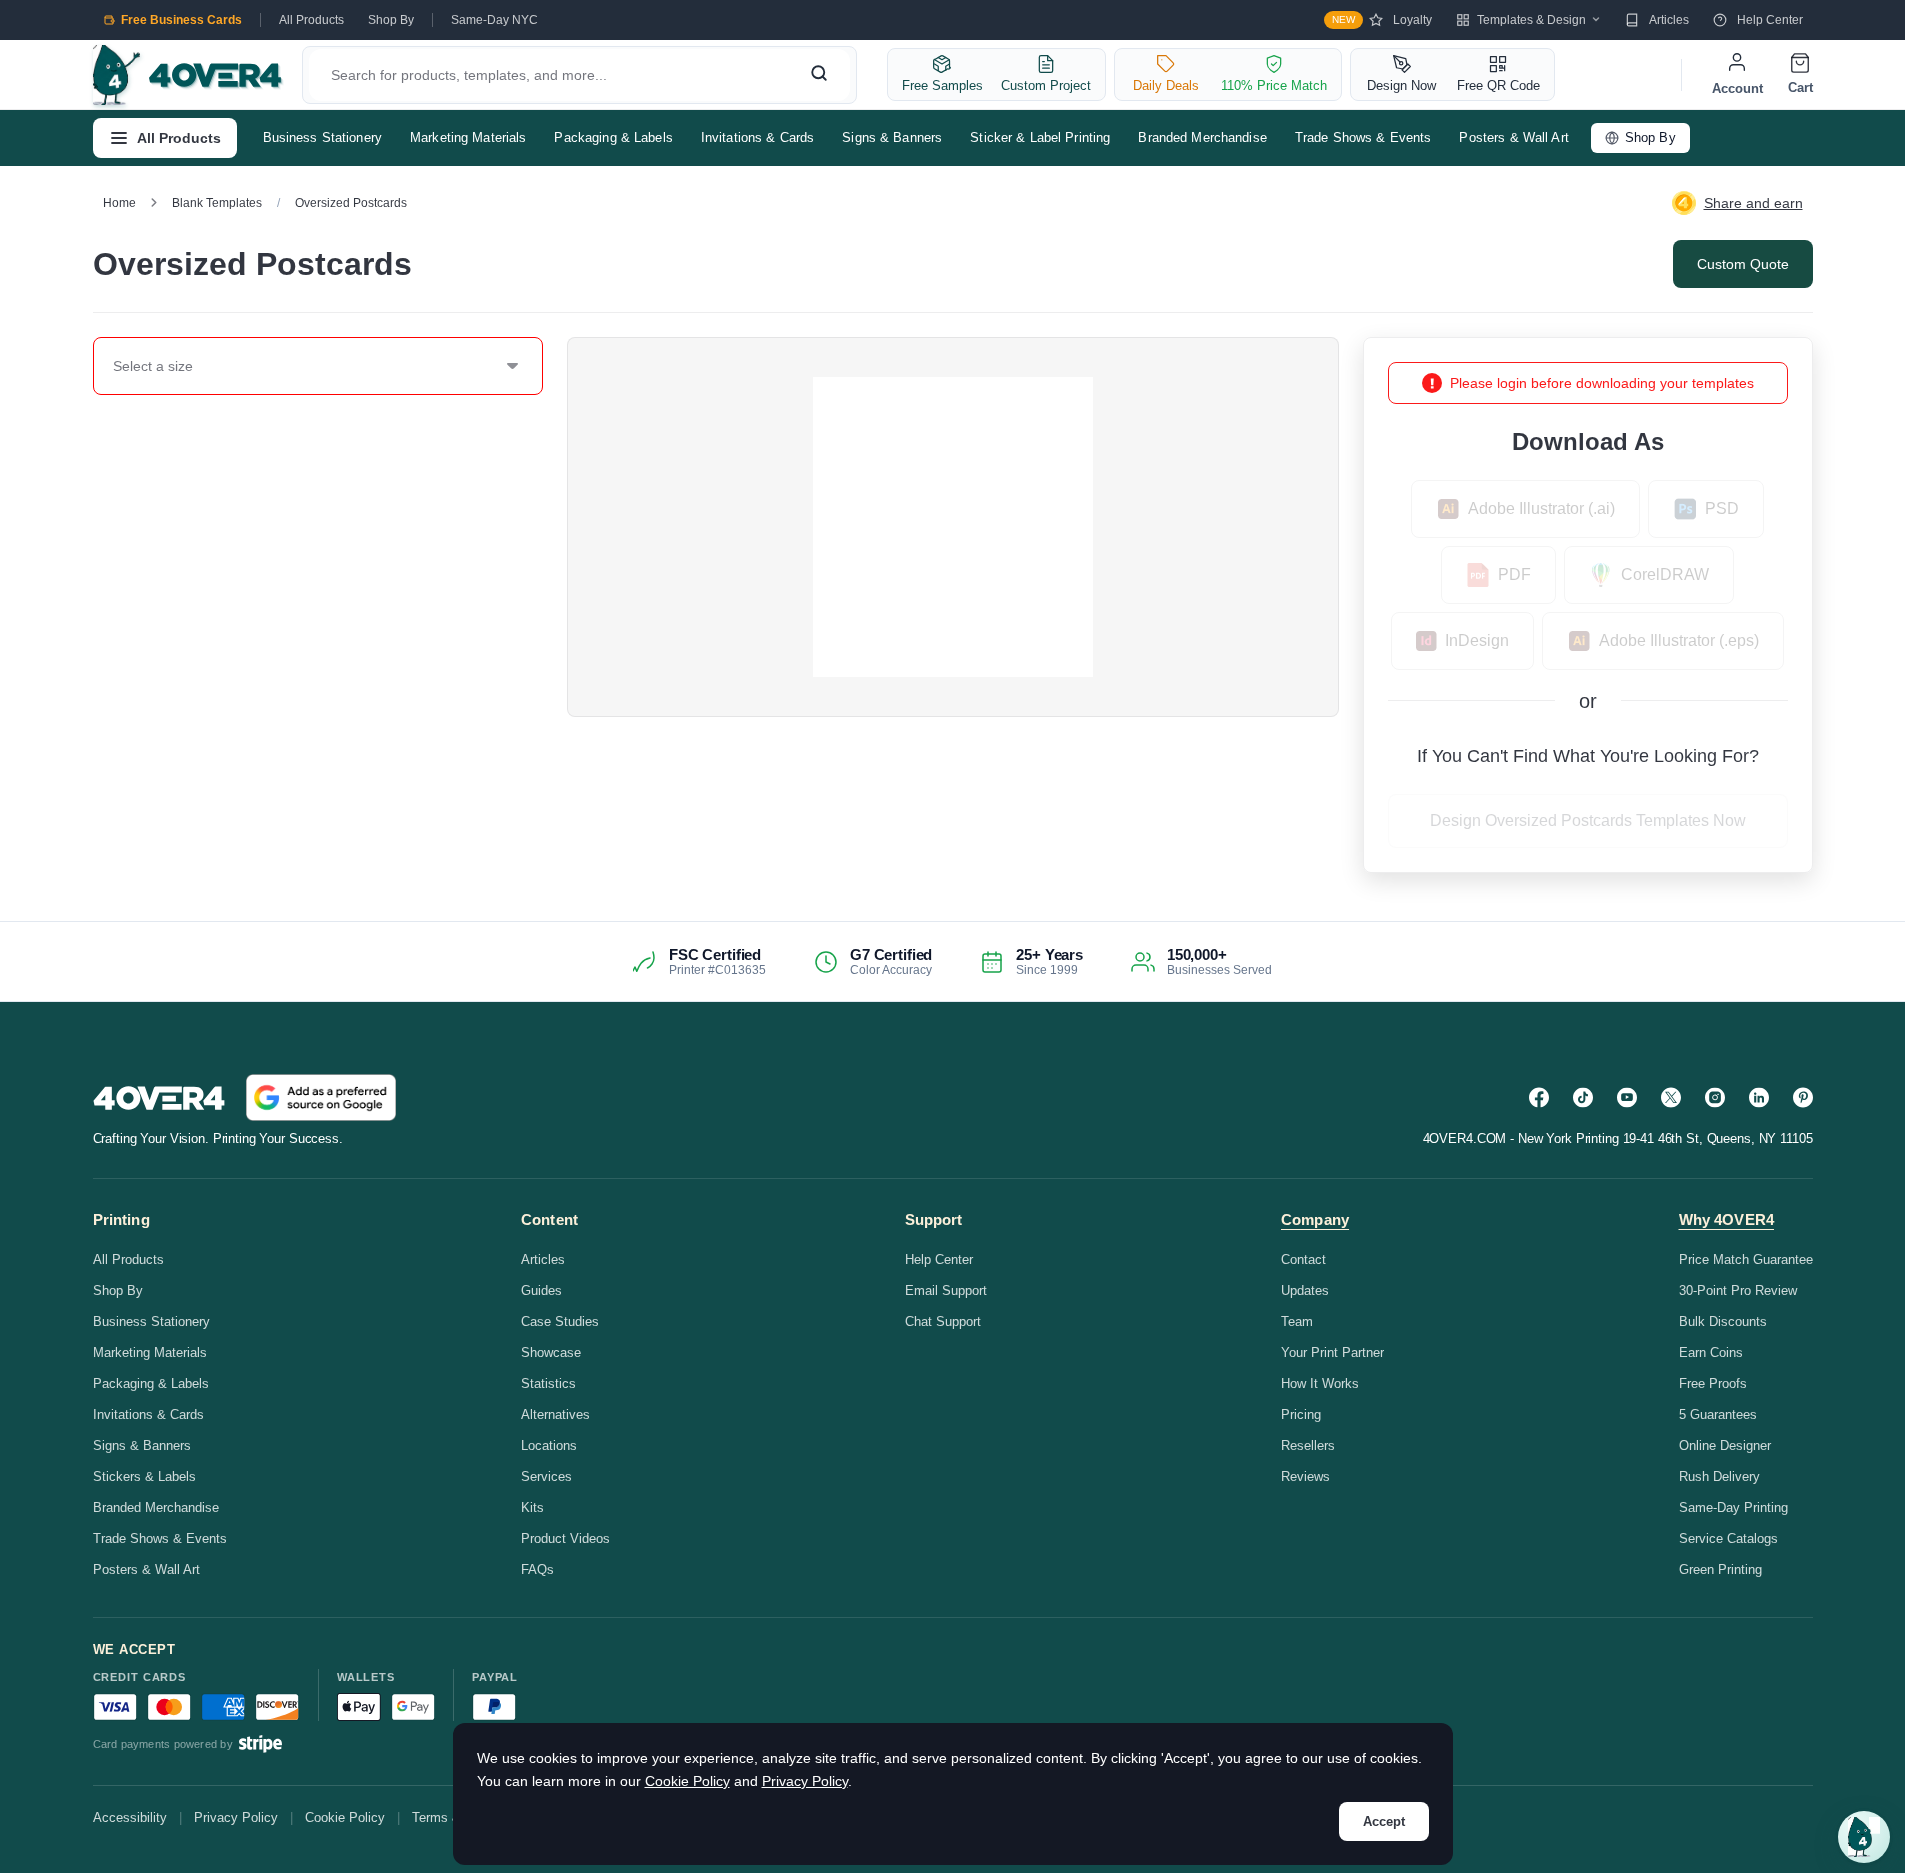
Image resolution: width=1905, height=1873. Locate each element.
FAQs (537, 1569)
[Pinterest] (1803, 1097)
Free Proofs (1713, 1383)
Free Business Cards (181, 20)
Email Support (946, 1290)
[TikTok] (1583, 1097)
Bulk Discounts (1723, 1321)
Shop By (391, 20)
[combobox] (114, 366)
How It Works (1320, 1383)
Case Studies (560, 1321)
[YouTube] (1627, 1097)
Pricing (1301, 1414)
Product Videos (565, 1538)
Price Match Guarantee (1746, 1259)
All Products (311, 20)
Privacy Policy (236, 1817)
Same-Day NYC (494, 20)
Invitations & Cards (757, 137)
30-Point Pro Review (1738, 1290)
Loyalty (1382, 20)
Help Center (1770, 20)
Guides (541, 1290)
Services (546, 1476)
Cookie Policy (345, 1817)
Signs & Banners (892, 137)
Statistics (548, 1383)
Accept (1384, 1821)
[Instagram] (1715, 1097)
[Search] (819, 75)
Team (1297, 1321)
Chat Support (943, 1321)
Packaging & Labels (613, 137)
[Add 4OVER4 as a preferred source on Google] (321, 1097)
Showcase (551, 1352)
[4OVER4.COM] (187, 75)
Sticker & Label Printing (1040, 137)
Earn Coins (1711, 1352)
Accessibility (130, 1817)
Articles (1669, 20)
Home (119, 203)
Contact (1303, 1259)
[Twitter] (1671, 1097)
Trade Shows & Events (1363, 137)
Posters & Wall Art (1513, 137)
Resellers (1308, 1445)
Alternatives (555, 1414)
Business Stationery (322, 137)
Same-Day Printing (1733, 1507)
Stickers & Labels (144, 1476)
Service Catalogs (1728, 1538)
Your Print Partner (1332, 1352)
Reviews (1305, 1476)
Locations (549, 1445)
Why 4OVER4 (1727, 1219)
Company (1315, 1219)
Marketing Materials (468, 137)
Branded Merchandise (1202, 137)
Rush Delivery (1719, 1476)
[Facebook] (1539, 1097)
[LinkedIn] (1759, 1097)
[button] (1864, 1837)
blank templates (217, 203)
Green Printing (1720, 1569)
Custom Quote (1743, 264)
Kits (532, 1507)
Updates (1305, 1290)
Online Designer (1725, 1445)
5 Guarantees (1718, 1414)
